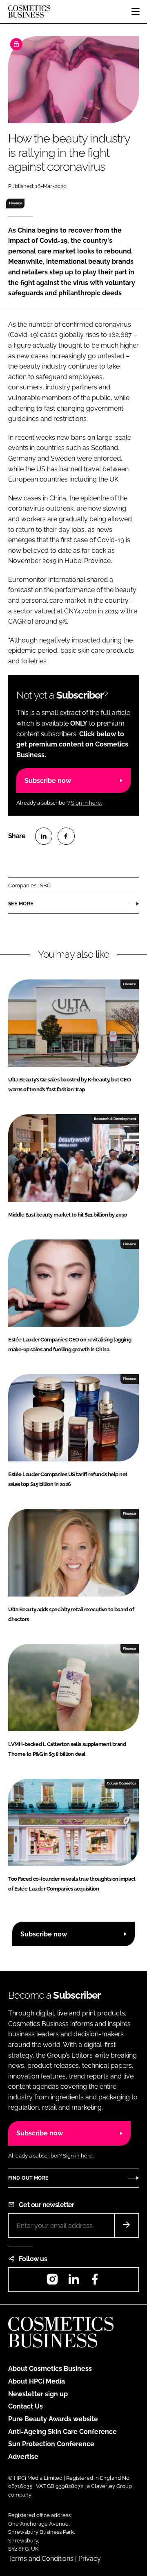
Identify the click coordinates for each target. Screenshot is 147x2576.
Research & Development (115, 1119)
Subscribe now (48, 781)
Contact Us (26, 2406)
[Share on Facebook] (66, 836)
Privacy (90, 2559)
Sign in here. (86, 803)
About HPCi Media (37, 2381)
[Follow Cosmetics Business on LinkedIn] (73, 2282)
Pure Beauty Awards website (53, 2419)
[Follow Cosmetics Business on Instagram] (52, 2282)
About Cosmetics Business (50, 2369)
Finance (16, 203)
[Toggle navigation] (136, 11)
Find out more (28, 2178)
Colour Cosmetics (121, 1783)
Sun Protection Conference (51, 2444)
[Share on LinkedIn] (44, 836)
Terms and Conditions (41, 2559)
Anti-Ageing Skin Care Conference (62, 2432)
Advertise (23, 2457)
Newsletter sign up (38, 2394)
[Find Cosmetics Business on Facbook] (95, 2282)
